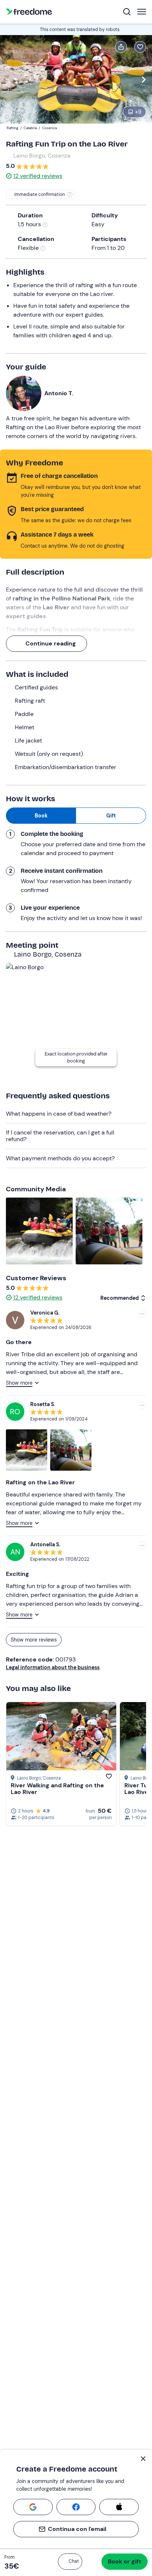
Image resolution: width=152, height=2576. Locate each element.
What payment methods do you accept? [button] (60, 1158)
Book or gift (125, 2561)
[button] (70, 2562)
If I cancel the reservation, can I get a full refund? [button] (60, 1136)
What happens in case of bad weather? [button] (59, 1114)
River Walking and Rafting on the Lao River (57, 1789)
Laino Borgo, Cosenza (42, 156)
